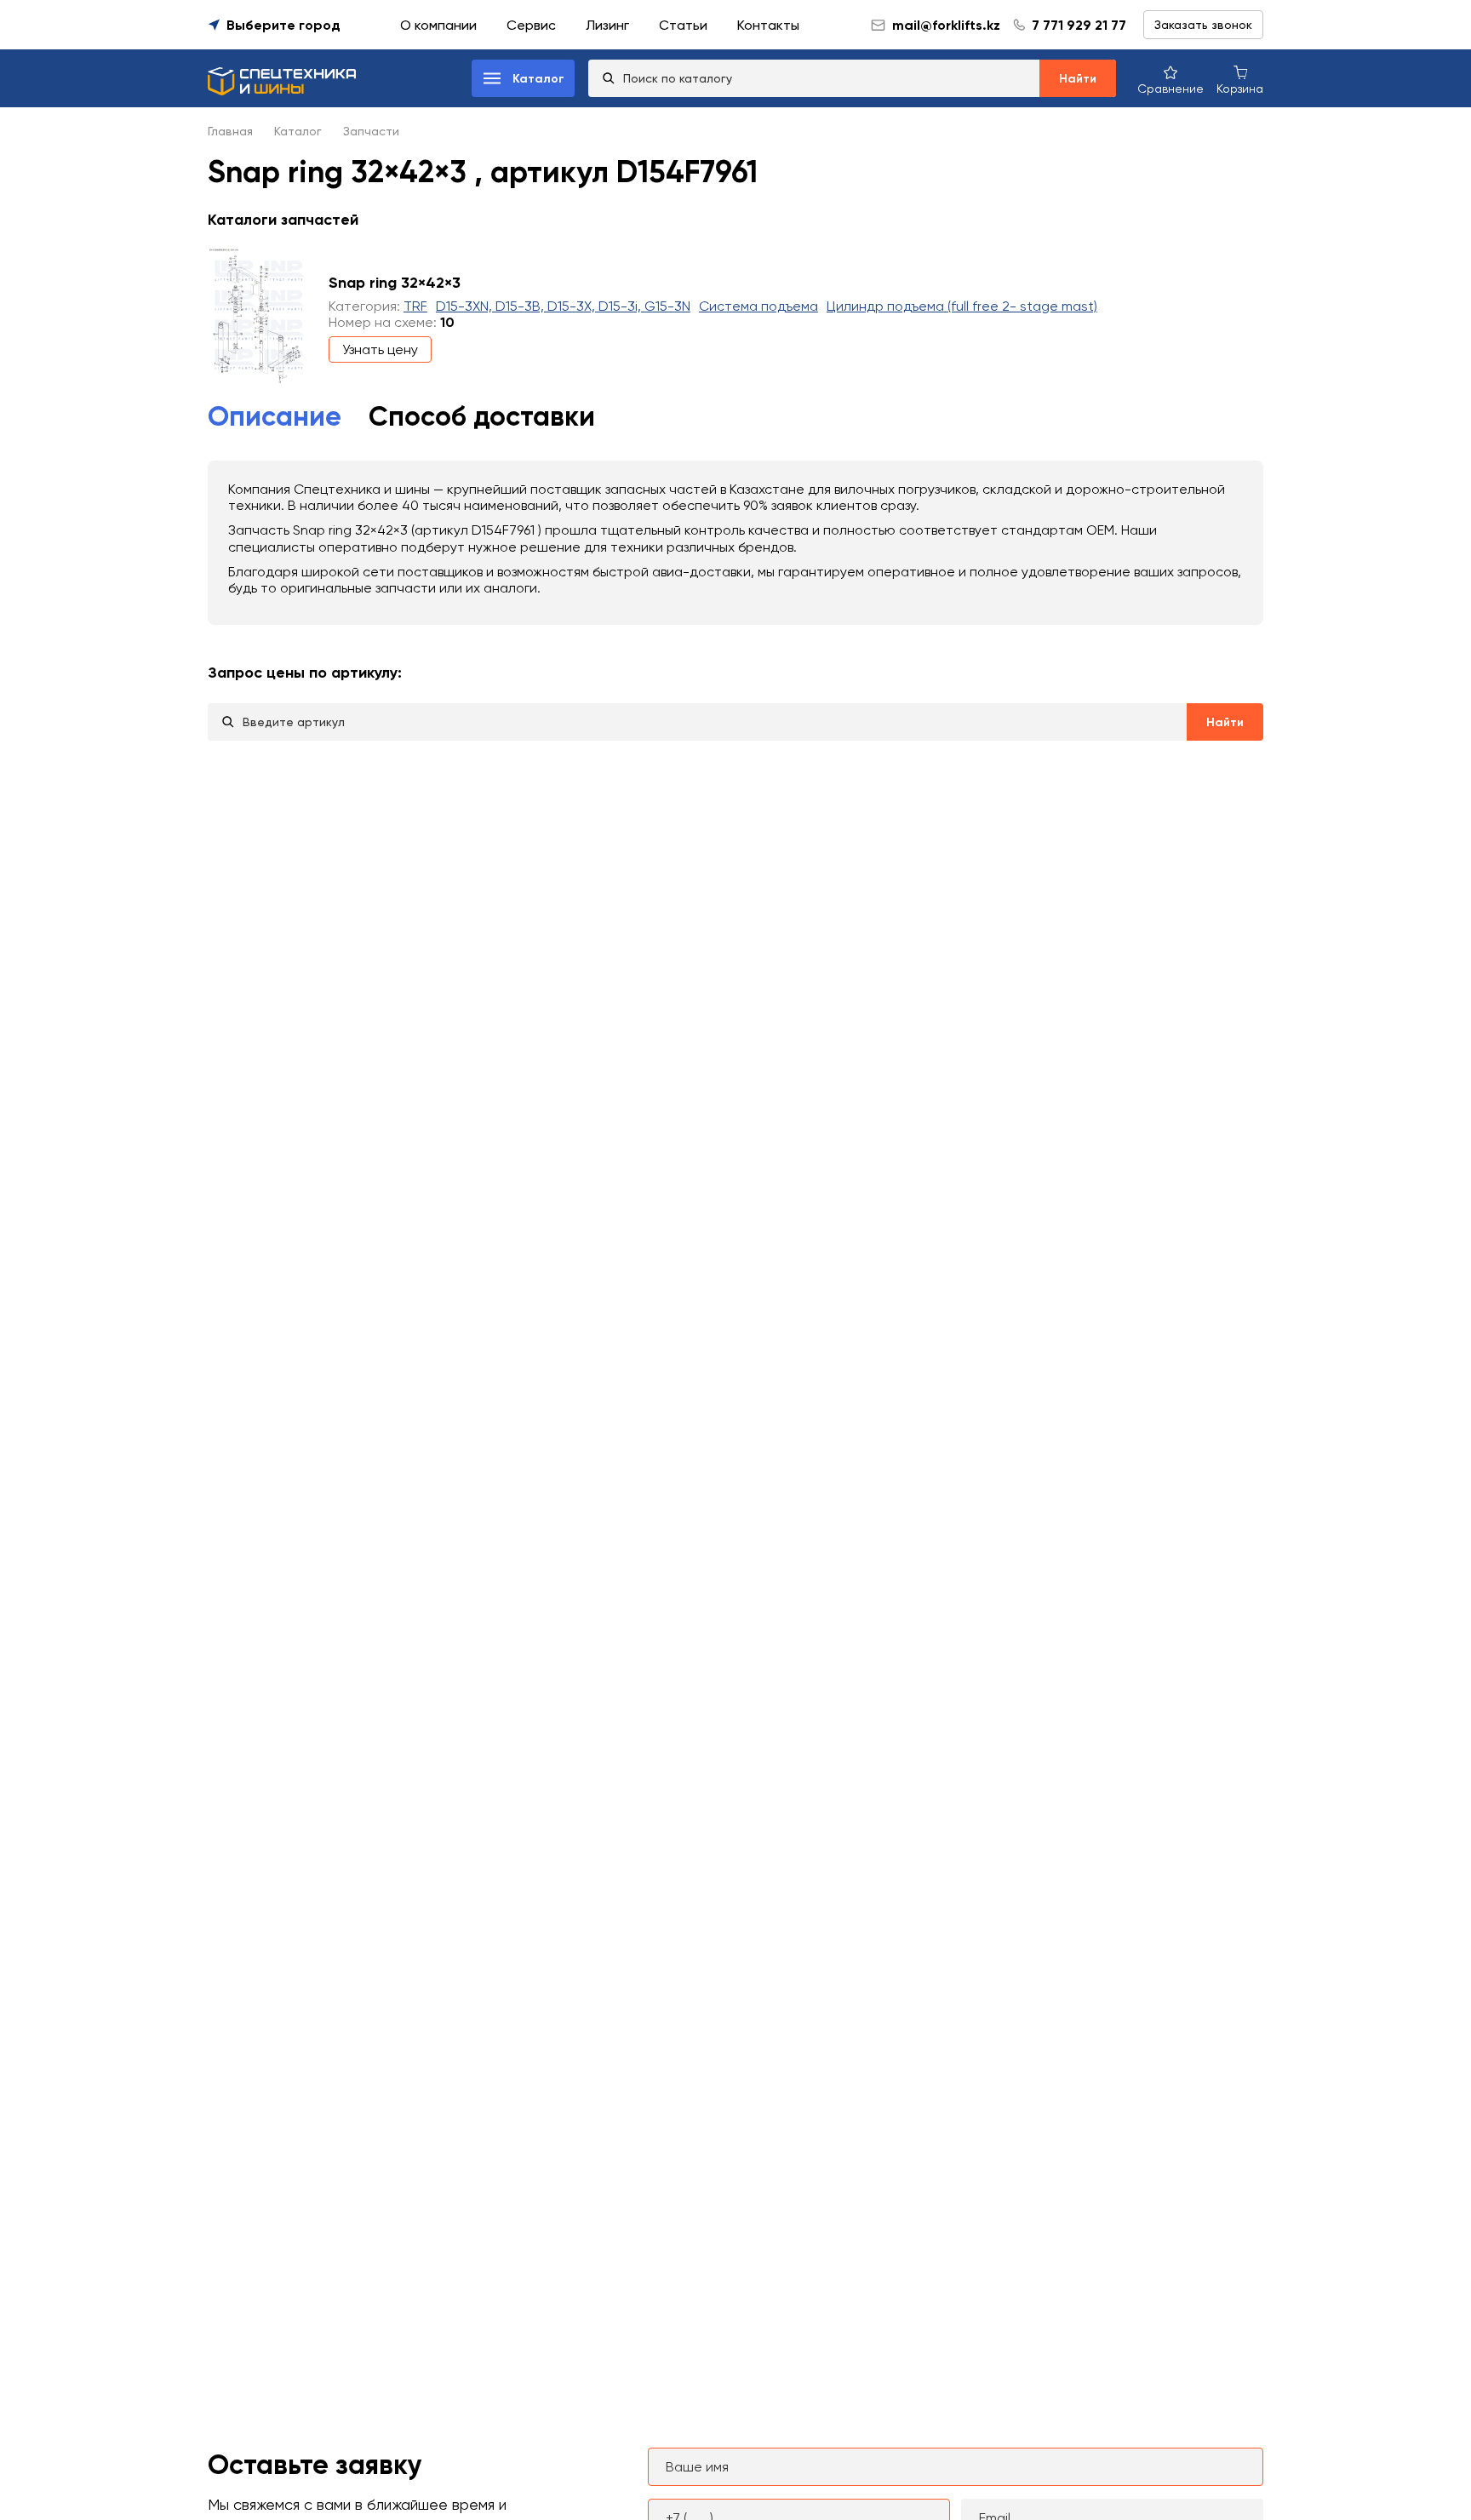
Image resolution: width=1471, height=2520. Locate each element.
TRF (415, 306)
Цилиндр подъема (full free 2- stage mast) (962, 306)
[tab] (275, 417)
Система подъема (758, 306)
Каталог (298, 131)
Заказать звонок (1203, 25)
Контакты (768, 25)
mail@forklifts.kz (946, 25)
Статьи (683, 25)
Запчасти (371, 131)
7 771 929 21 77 (1079, 25)
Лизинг (607, 25)
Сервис (531, 25)
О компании (438, 25)
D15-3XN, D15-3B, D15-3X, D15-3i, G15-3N (563, 306)
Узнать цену (380, 349)
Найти (1078, 79)
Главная (230, 131)
